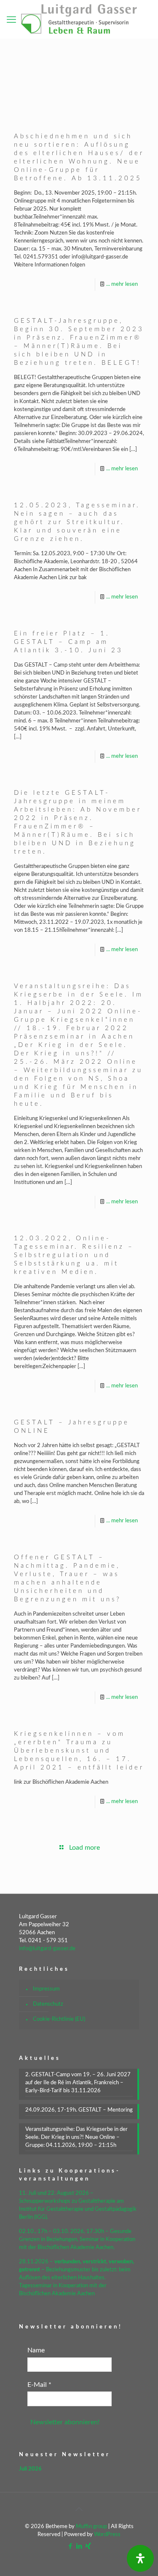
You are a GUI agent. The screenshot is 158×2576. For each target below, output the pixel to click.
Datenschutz (48, 2004)
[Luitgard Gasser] (79, 19)
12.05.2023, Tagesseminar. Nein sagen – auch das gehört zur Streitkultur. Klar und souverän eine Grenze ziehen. (77, 522)
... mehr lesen (122, 284)
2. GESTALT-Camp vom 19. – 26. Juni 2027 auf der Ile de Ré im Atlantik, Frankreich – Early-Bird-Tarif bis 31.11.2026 (78, 2083)
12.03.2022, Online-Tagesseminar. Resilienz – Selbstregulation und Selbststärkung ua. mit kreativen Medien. (74, 1255)
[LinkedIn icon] (79, 2546)
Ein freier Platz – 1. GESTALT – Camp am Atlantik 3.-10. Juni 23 (68, 642)
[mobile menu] (11, 20)
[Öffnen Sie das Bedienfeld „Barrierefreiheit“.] (140, 2558)
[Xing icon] (88, 2546)
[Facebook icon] (70, 2546)
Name (36, 2350)
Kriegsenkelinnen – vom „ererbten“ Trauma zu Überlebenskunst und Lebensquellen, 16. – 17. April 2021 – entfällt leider (79, 1751)
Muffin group (91, 2527)
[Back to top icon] (79, 2510)
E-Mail (39, 2385)
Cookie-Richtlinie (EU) (59, 2019)
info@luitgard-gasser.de (47, 1949)
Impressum (46, 1989)
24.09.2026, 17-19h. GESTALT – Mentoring (79, 2110)
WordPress (107, 2535)
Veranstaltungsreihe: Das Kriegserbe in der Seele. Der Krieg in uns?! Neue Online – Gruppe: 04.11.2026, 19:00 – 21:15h (76, 2137)
